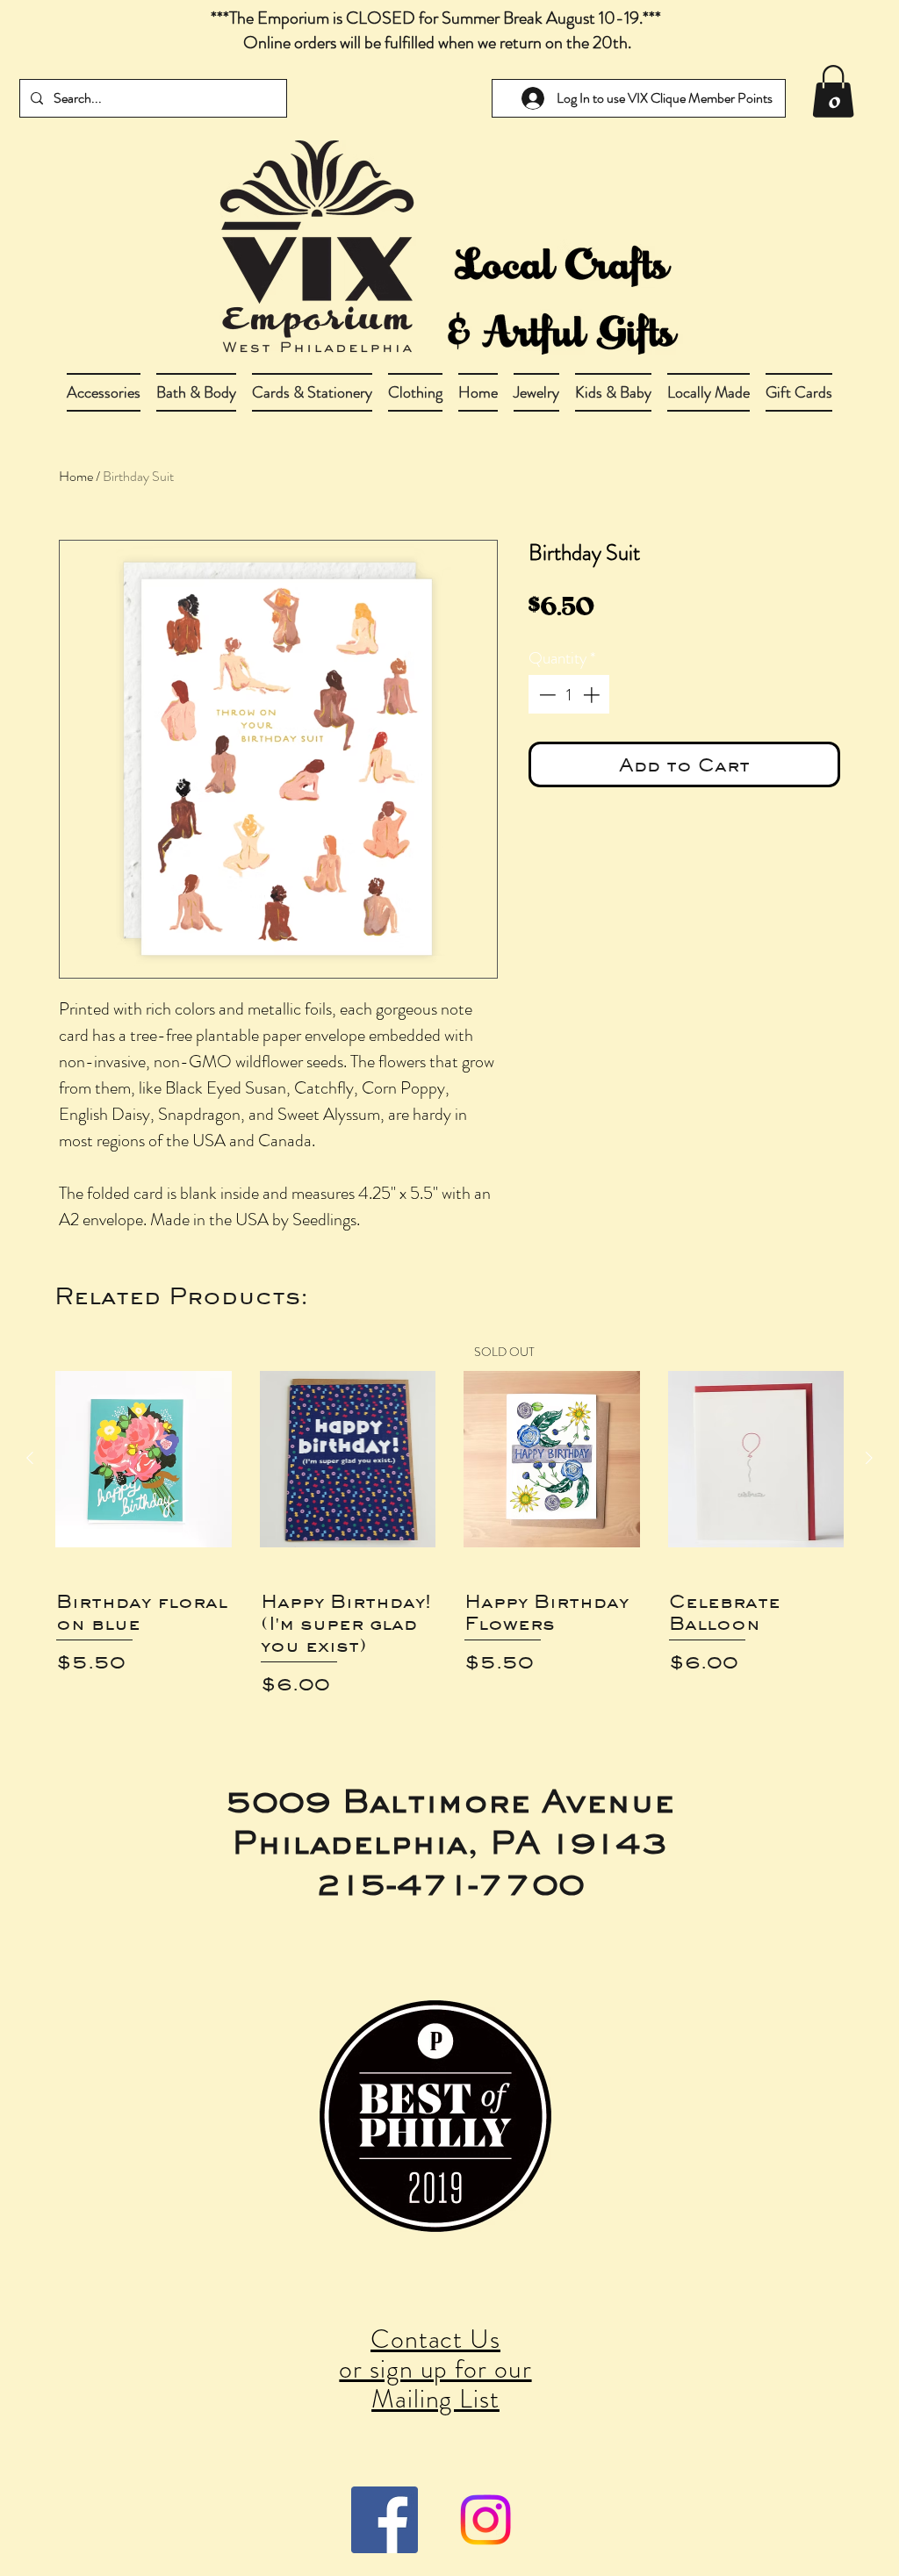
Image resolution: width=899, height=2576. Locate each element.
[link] (833, 91)
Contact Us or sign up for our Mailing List (435, 2368)
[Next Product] (869, 1458)
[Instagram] (485, 2520)
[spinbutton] (569, 695)
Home (76, 476)
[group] (449, 1520)
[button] (196, 392)
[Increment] (593, 695)
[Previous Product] (30, 1458)
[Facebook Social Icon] (385, 2520)
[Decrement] (546, 695)
